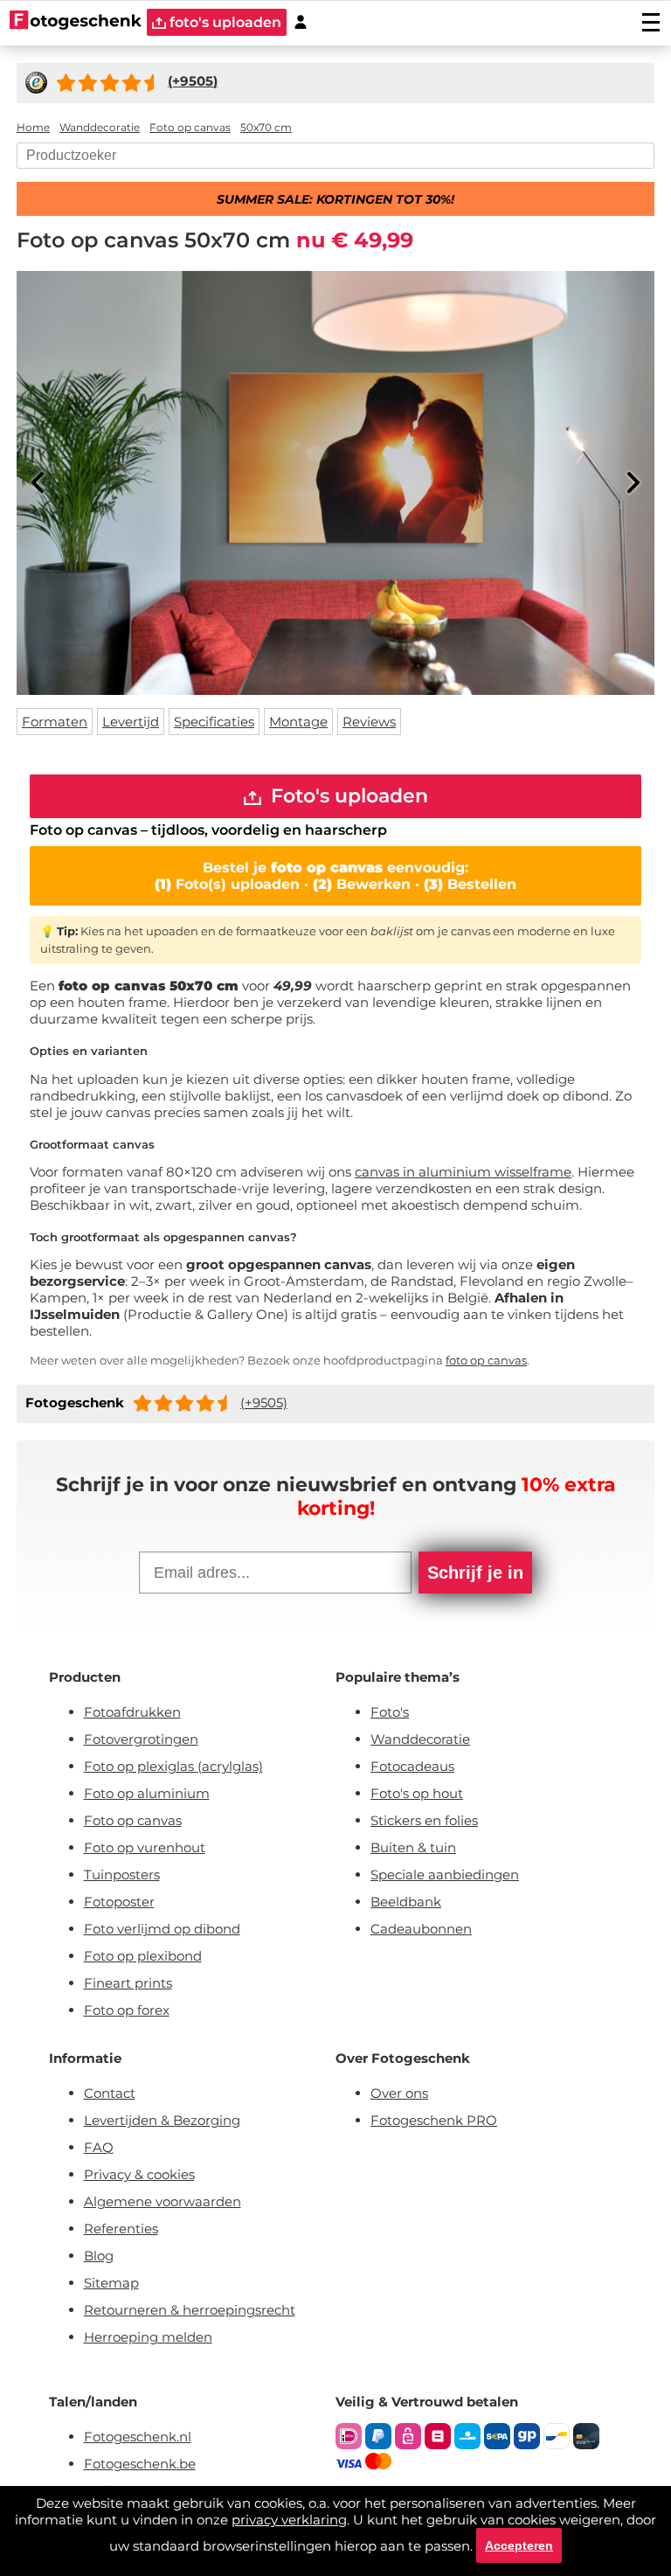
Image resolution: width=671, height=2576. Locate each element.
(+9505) (264, 1403)
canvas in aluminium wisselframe (463, 1172)
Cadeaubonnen (421, 1929)
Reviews (369, 722)
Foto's (390, 1712)
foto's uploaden (224, 22)
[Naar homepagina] (76, 22)
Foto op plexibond (143, 1956)
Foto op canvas (133, 1820)
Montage (298, 722)
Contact (110, 2093)
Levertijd (131, 722)
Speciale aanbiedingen (445, 1875)
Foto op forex (127, 2010)
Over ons (399, 2093)
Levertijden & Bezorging (162, 2120)
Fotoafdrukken (132, 1712)
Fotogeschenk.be (140, 2464)
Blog (99, 2256)
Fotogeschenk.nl (138, 2437)
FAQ (99, 2147)
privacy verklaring (289, 2520)
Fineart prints (128, 1983)
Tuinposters (122, 1875)
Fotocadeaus (412, 1766)
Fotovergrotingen (141, 1739)
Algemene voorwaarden (163, 2201)
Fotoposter (119, 1902)
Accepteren (519, 2545)
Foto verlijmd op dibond (162, 1929)
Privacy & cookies (139, 2174)
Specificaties (214, 722)
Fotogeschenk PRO (434, 2120)
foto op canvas (486, 1360)
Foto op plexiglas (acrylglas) (173, 1766)
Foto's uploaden (347, 796)
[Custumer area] (301, 22)
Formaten (55, 722)
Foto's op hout (417, 1793)
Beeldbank (406, 1902)
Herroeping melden (148, 2337)
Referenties (121, 2229)
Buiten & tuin (413, 1847)
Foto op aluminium (147, 1793)
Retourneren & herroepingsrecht (190, 2310)
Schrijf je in (475, 1573)
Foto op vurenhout (145, 1847)
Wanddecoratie (420, 1739)
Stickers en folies (424, 1820)
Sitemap (111, 2283)
